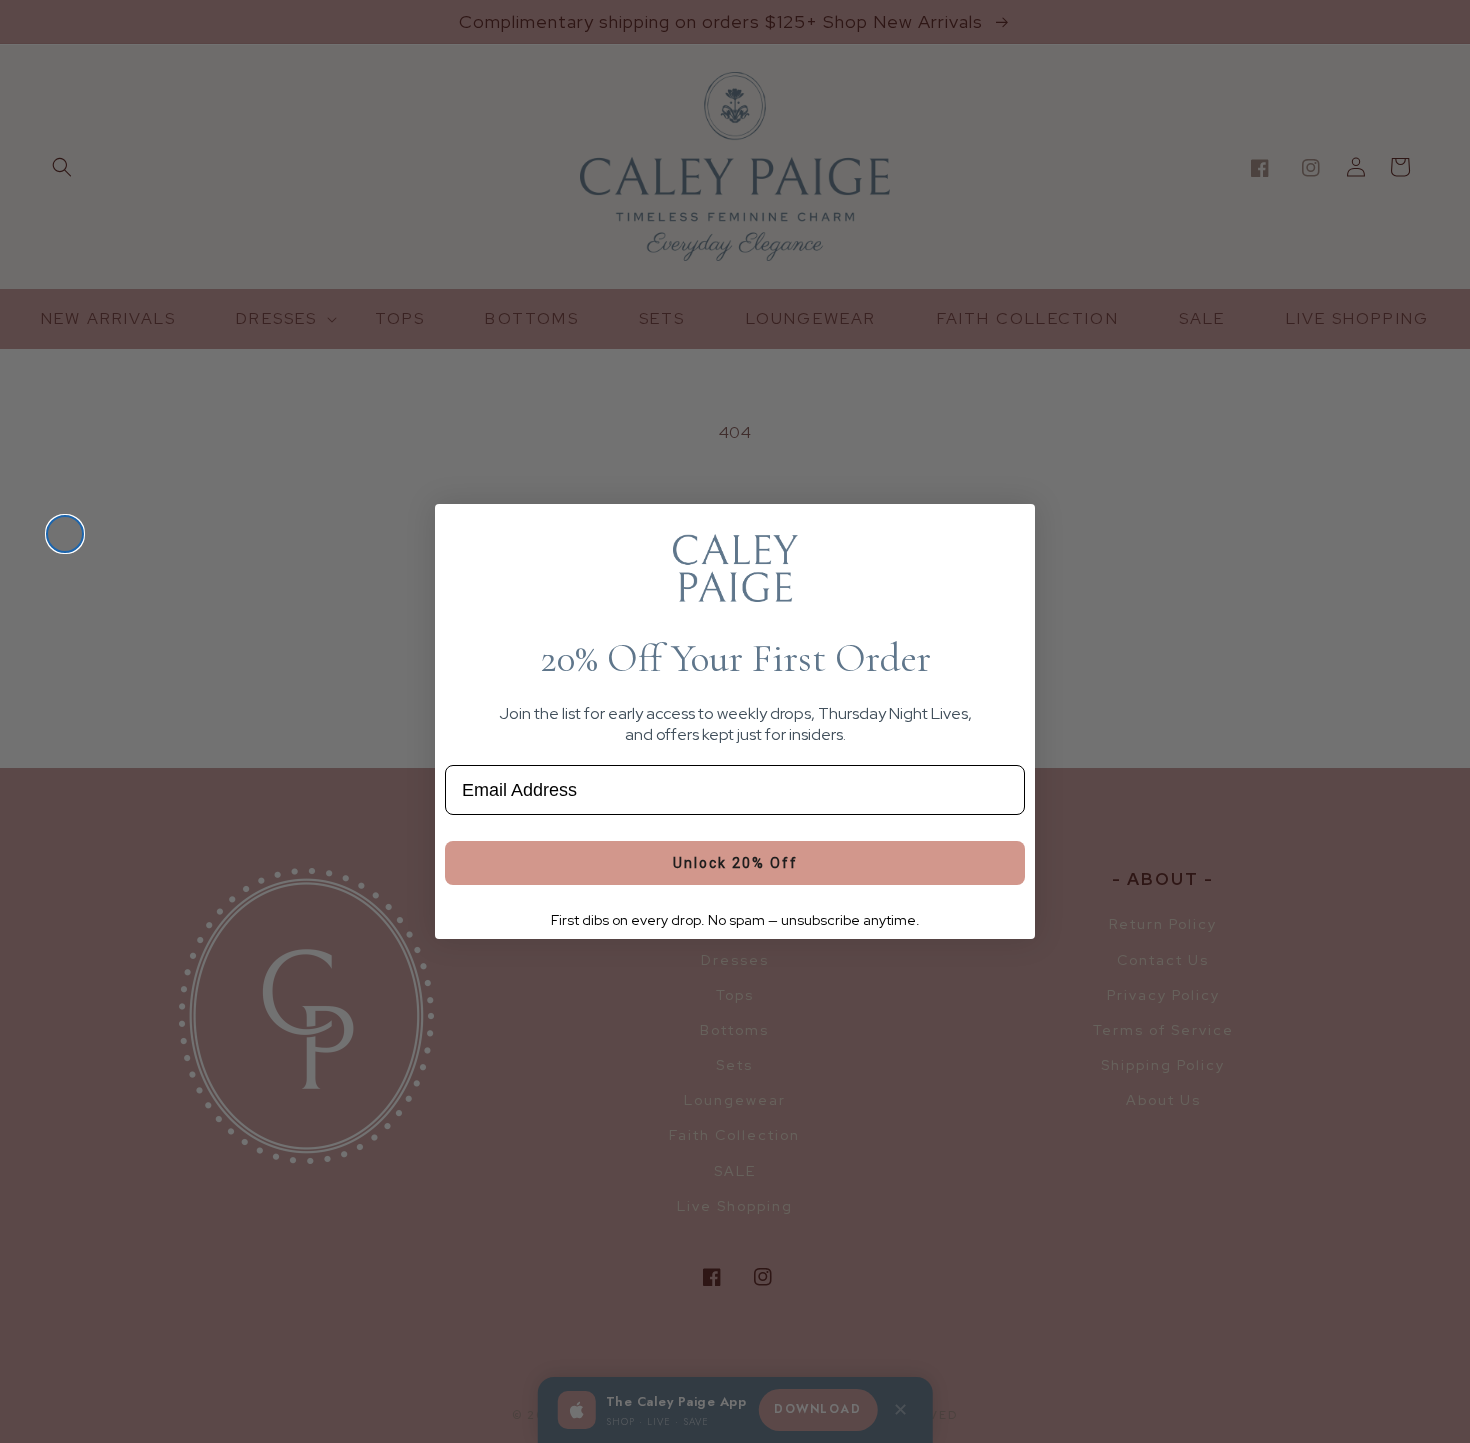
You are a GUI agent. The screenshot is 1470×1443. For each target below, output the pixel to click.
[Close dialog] (65, 534)
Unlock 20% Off (735, 863)
